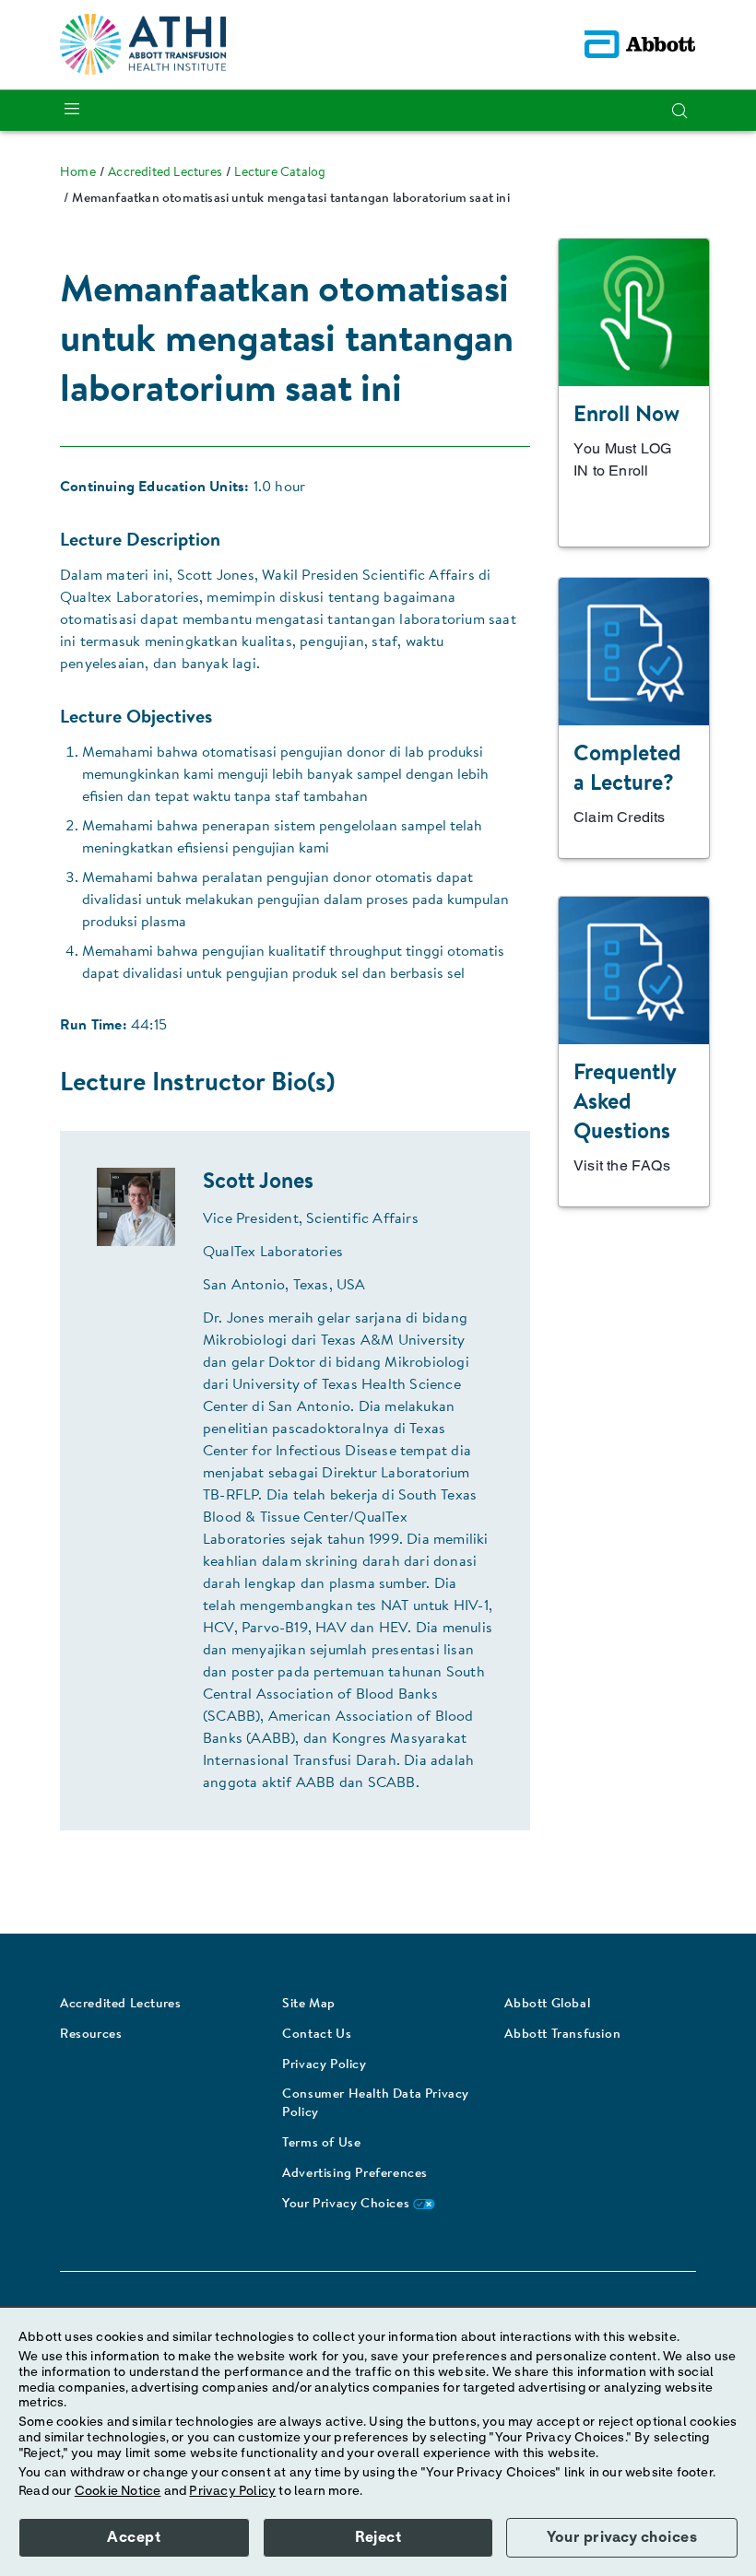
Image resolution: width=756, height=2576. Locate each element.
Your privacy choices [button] (622, 2537)
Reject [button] (378, 2537)
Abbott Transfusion (562, 2035)
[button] (679, 111)
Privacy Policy (324, 2065)
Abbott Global (547, 2005)
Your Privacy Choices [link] (348, 2205)
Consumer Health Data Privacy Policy (376, 2104)
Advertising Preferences (355, 2174)
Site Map (309, 2005)
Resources (91, 2035)
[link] (78, 173)
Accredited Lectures (120, 2005)
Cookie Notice (118, 2491)
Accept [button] (134, 2537)
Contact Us (317, 2035)
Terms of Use (321, 2144)
